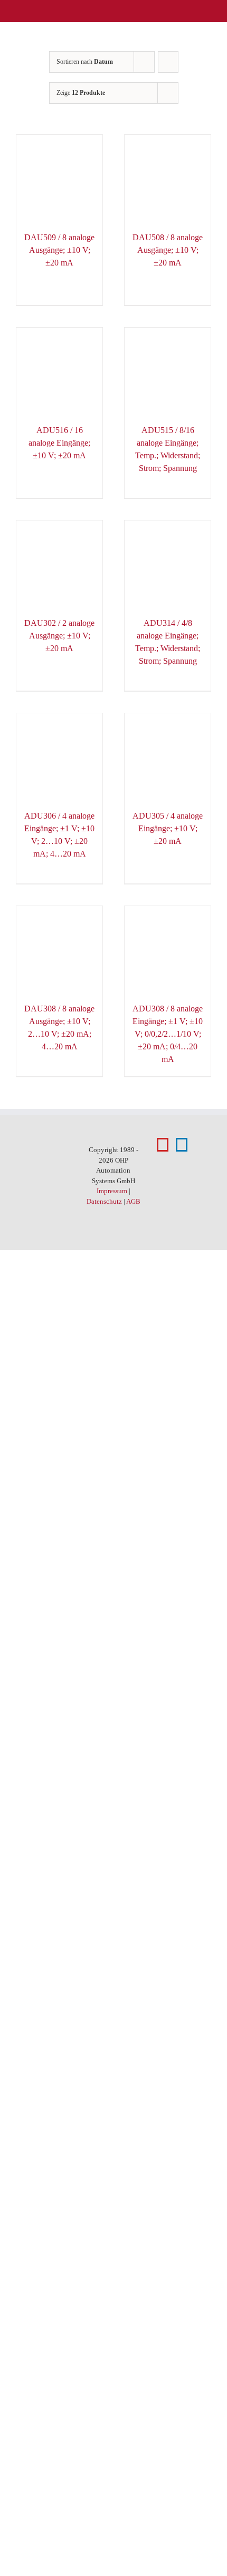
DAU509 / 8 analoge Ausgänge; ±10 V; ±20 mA (59, 250)
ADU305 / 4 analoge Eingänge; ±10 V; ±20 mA (168, 828)
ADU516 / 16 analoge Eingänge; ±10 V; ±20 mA (59, 443)
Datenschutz (104, 1201)
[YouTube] (163, 1145)
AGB (133, 1201)
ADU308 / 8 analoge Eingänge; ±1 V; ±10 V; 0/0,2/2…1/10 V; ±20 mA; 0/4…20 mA (168, 1034)
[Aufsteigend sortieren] (168, 62)
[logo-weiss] (37, 10)
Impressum (112, 1191)
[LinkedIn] (182, 1145)
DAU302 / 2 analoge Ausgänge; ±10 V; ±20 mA (59, 636)
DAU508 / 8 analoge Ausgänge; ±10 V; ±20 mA (168, 250)
